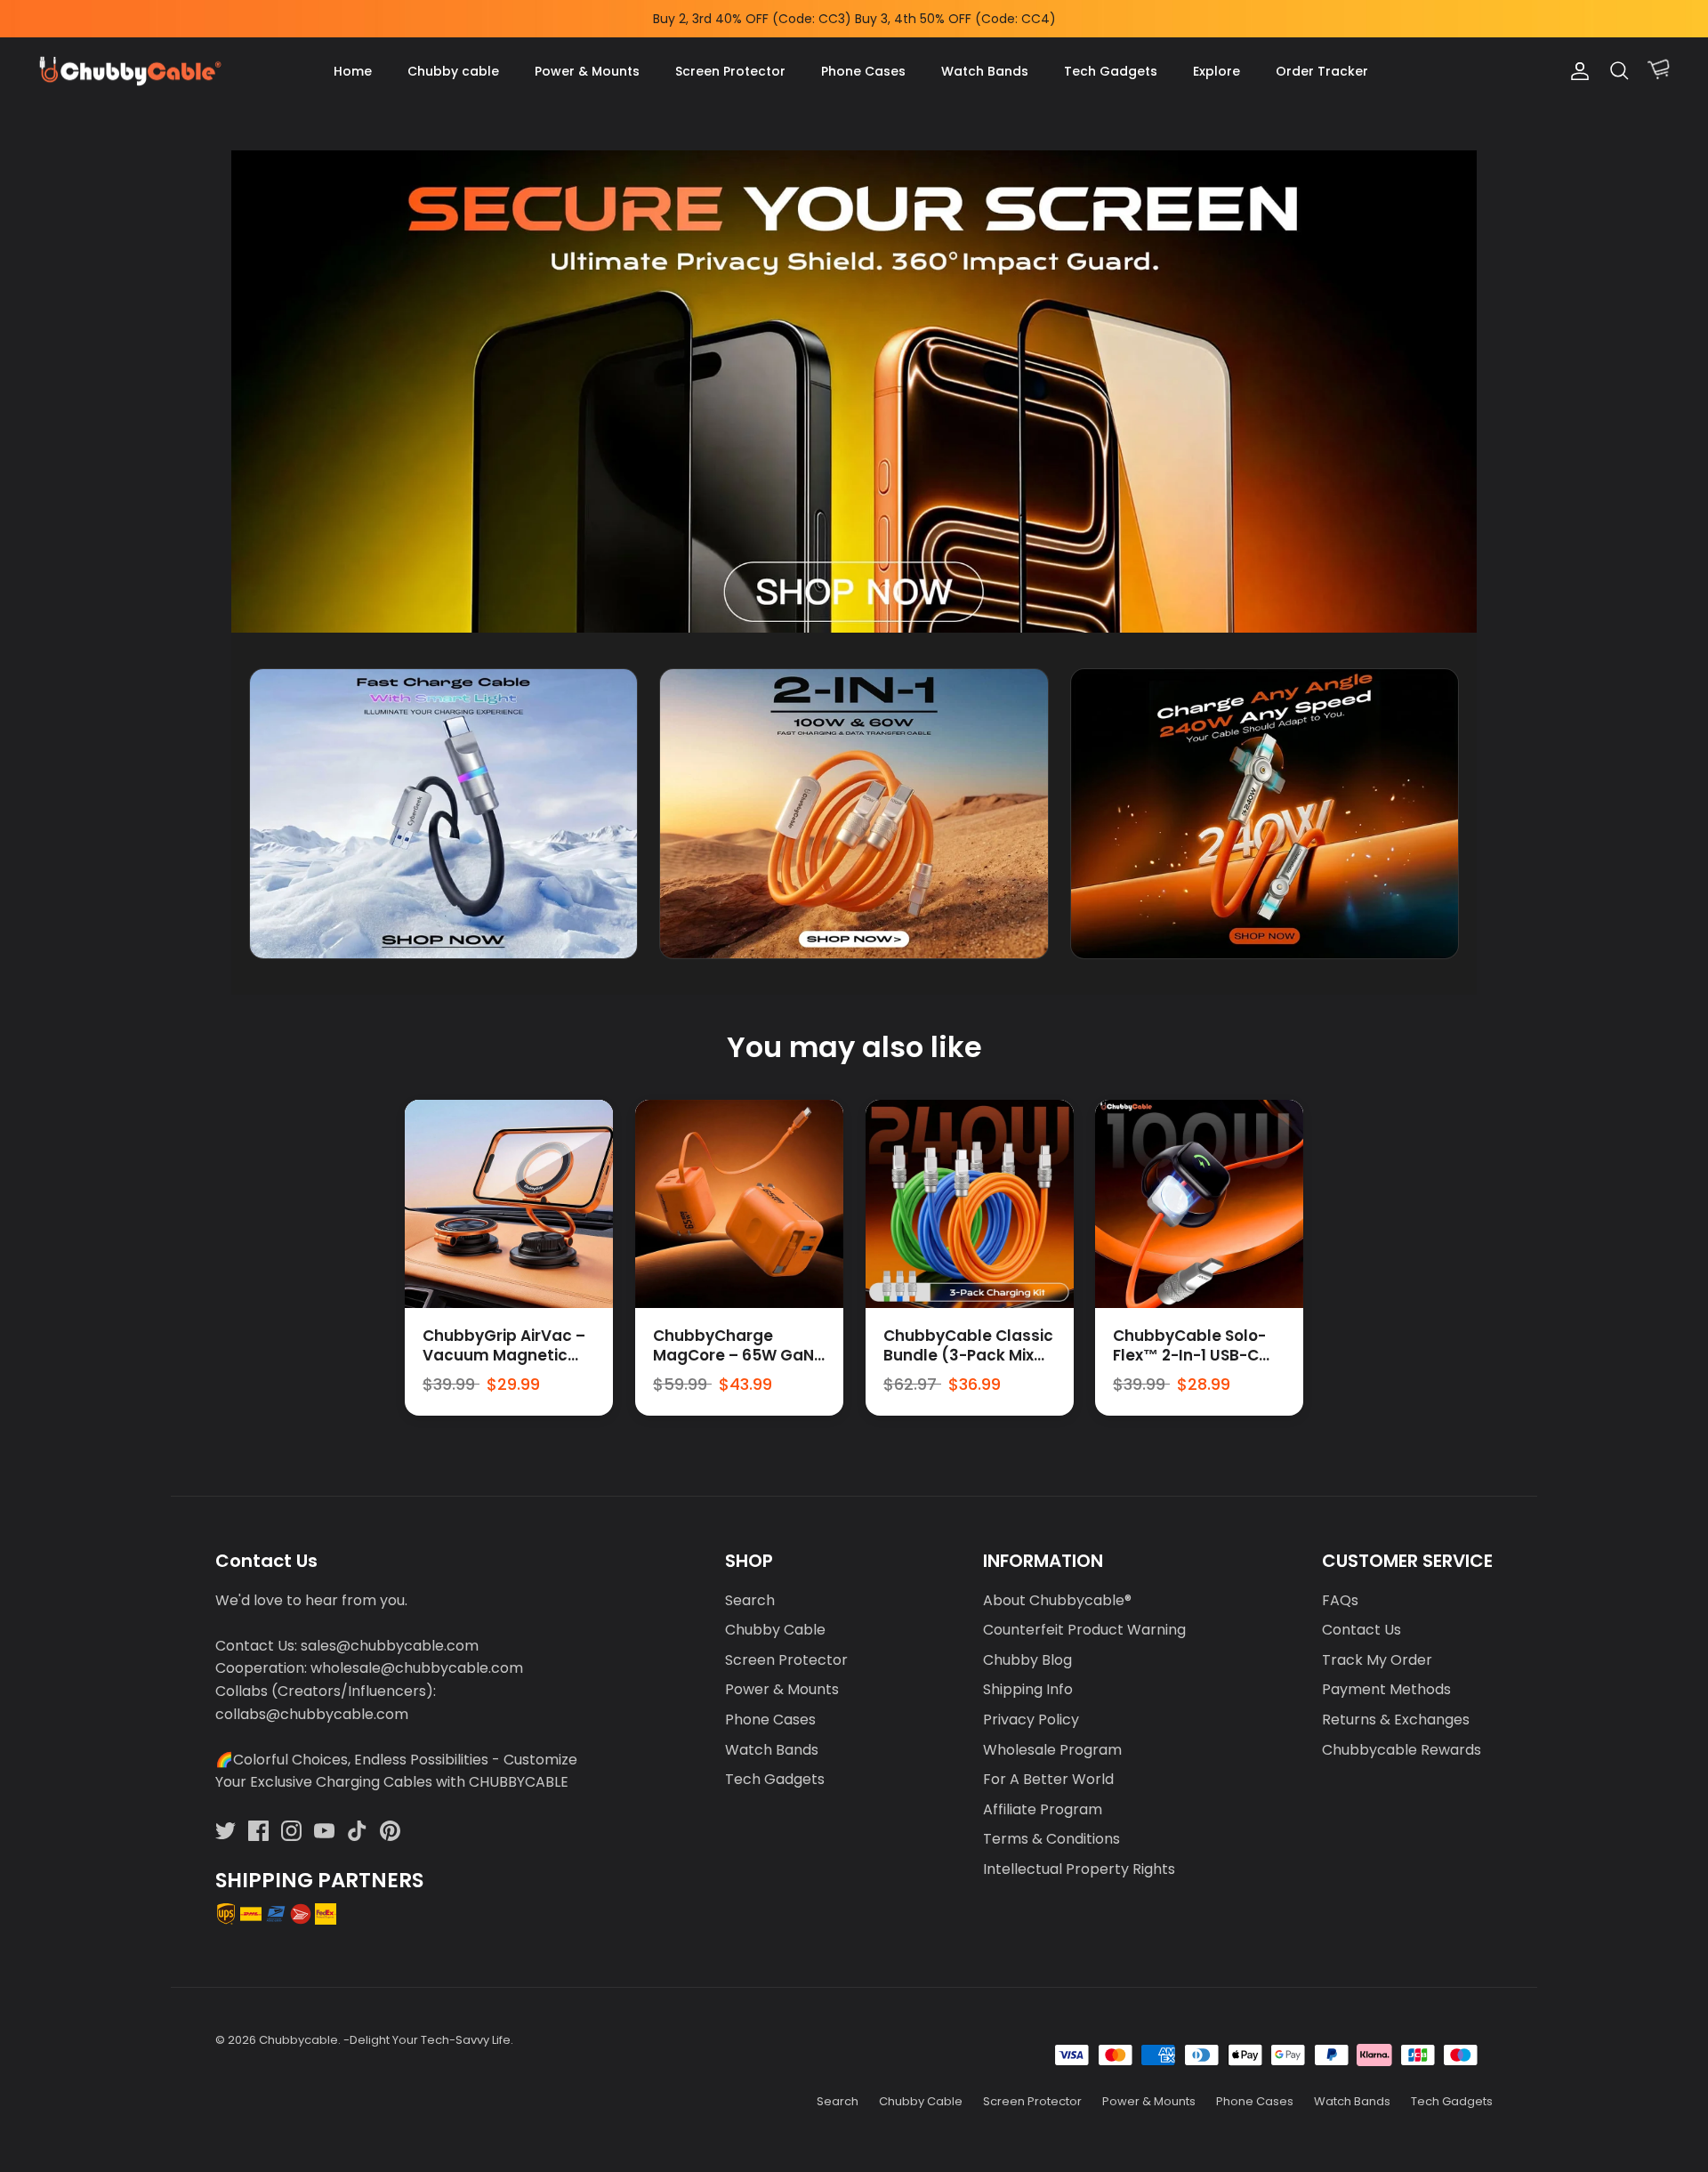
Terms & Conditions (1051, 1839)
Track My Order (1377, 1660)
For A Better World (1048, 1779)
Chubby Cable (775, 1630)
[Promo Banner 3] (1265, 814)
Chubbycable (298, 2040)
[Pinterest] (390, 1831)
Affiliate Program (1043, 1809)
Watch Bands (985, 71)
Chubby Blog (1027, 1660)
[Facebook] (258, 1831)
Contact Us (1362, 1630)
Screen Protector (730, 71)
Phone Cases (863, 71)
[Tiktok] (357, 1831)
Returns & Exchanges (1396, 1720)
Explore (1217, 71)
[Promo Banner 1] (443, 814)
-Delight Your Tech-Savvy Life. (428, 2040)
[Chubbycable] (129, 72)
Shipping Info (1028, 1689)
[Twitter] (226, 1831)
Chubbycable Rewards (1402, 1750)
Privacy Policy (1031, 1720)
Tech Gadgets (1111, 71)
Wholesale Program (1052, 1750)
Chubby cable (453, 71)
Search (750, 1600)
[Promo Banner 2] (854, 814)
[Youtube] (324, 1831)
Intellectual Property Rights (1079, 1869)
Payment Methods (1386, 1689)
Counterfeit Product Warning (1084, 1630)
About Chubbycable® (1057, 1600)
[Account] (1576, 71)
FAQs (1340, 1600)
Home (353, 71)
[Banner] (854, 391)
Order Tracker (1322, 71)
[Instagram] (291, 1831)
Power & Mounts (587, 71)
